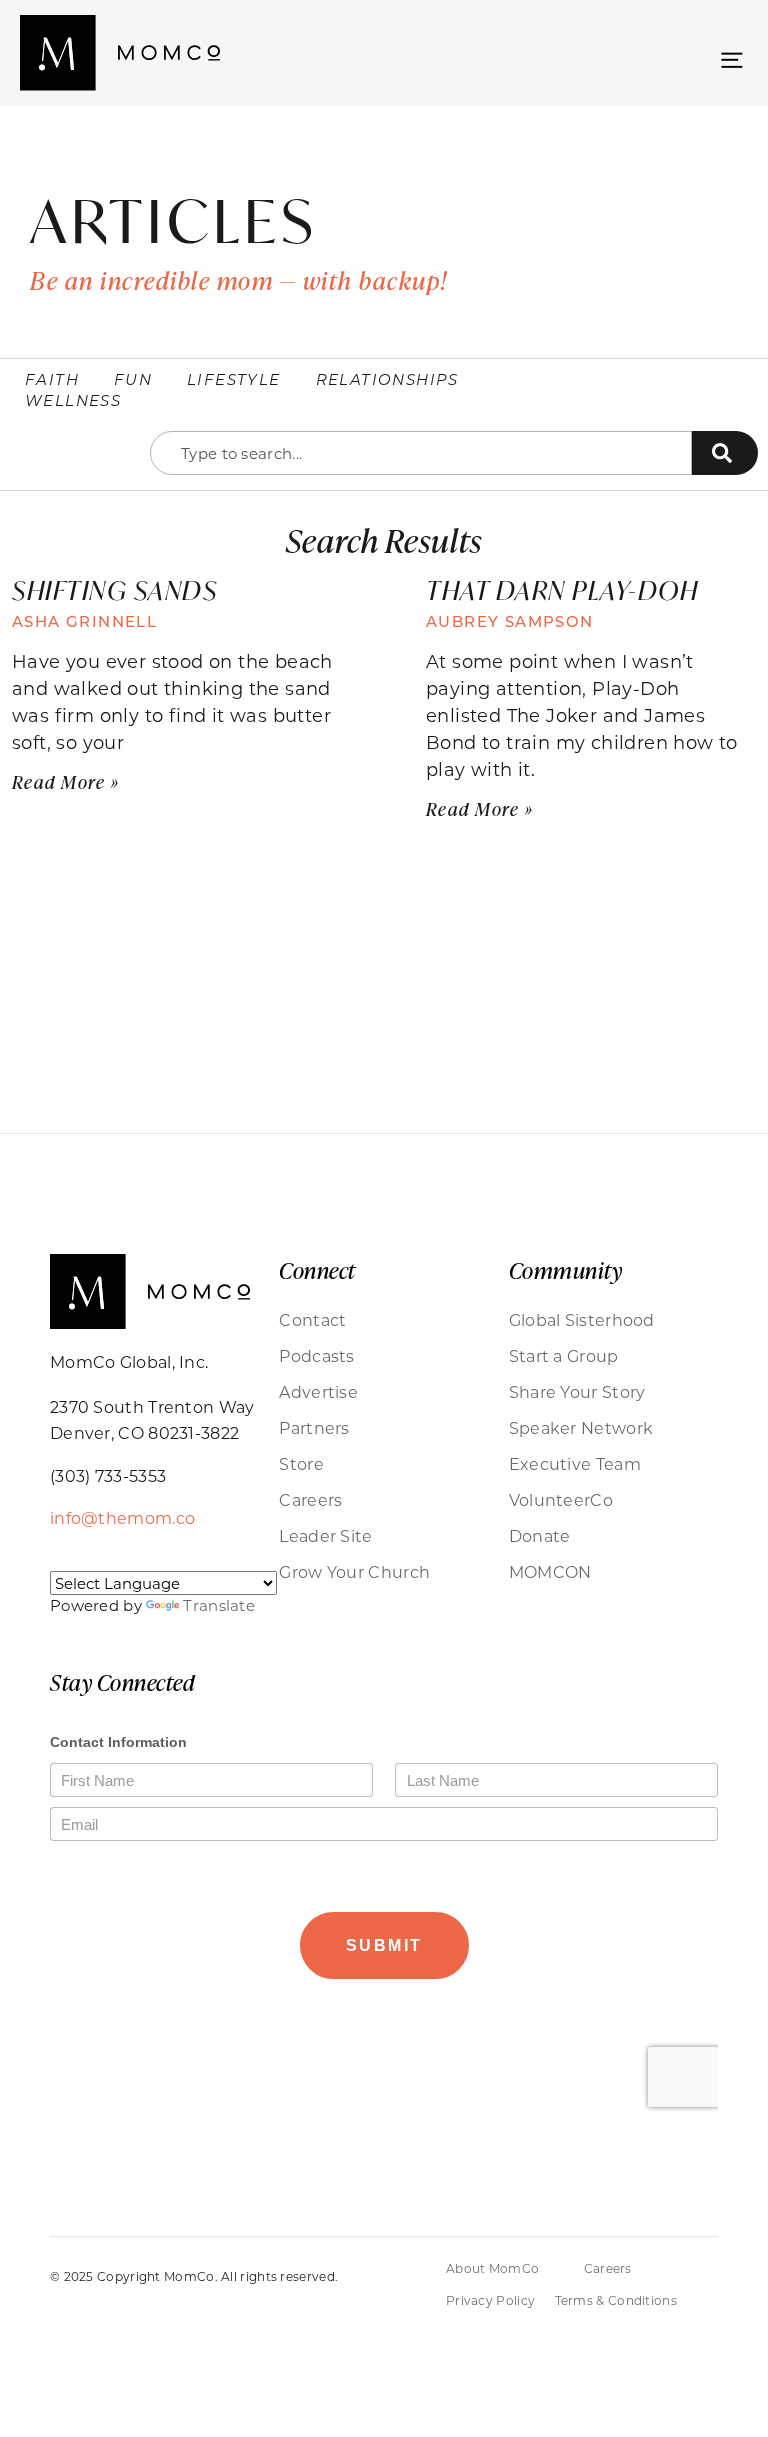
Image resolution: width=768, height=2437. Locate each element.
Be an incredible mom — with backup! (239, 280)
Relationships (387, 379)
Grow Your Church (354, 1571)
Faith (52, 379)
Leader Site (325, 1535)
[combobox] (421, 453)
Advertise (318, 1391)
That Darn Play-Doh (562, 590)
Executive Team (575, 1463)
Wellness (73, 400)
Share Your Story (577, 1391)
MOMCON (550, 1571)
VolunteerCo (561, 1499)
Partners (314, 1427)
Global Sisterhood (582, 1319)
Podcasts (316, 1355)
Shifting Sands (114, 590)
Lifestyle (234, 379)
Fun (133, 379)
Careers (310, 1499)
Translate (219, 1605)
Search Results (383, 539)
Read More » (65, 782)
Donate (540, 1535)
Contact (312, 1319)
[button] (731, 57)
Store (301, 1463)
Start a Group (564, 1355)
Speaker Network (581, 1427)
